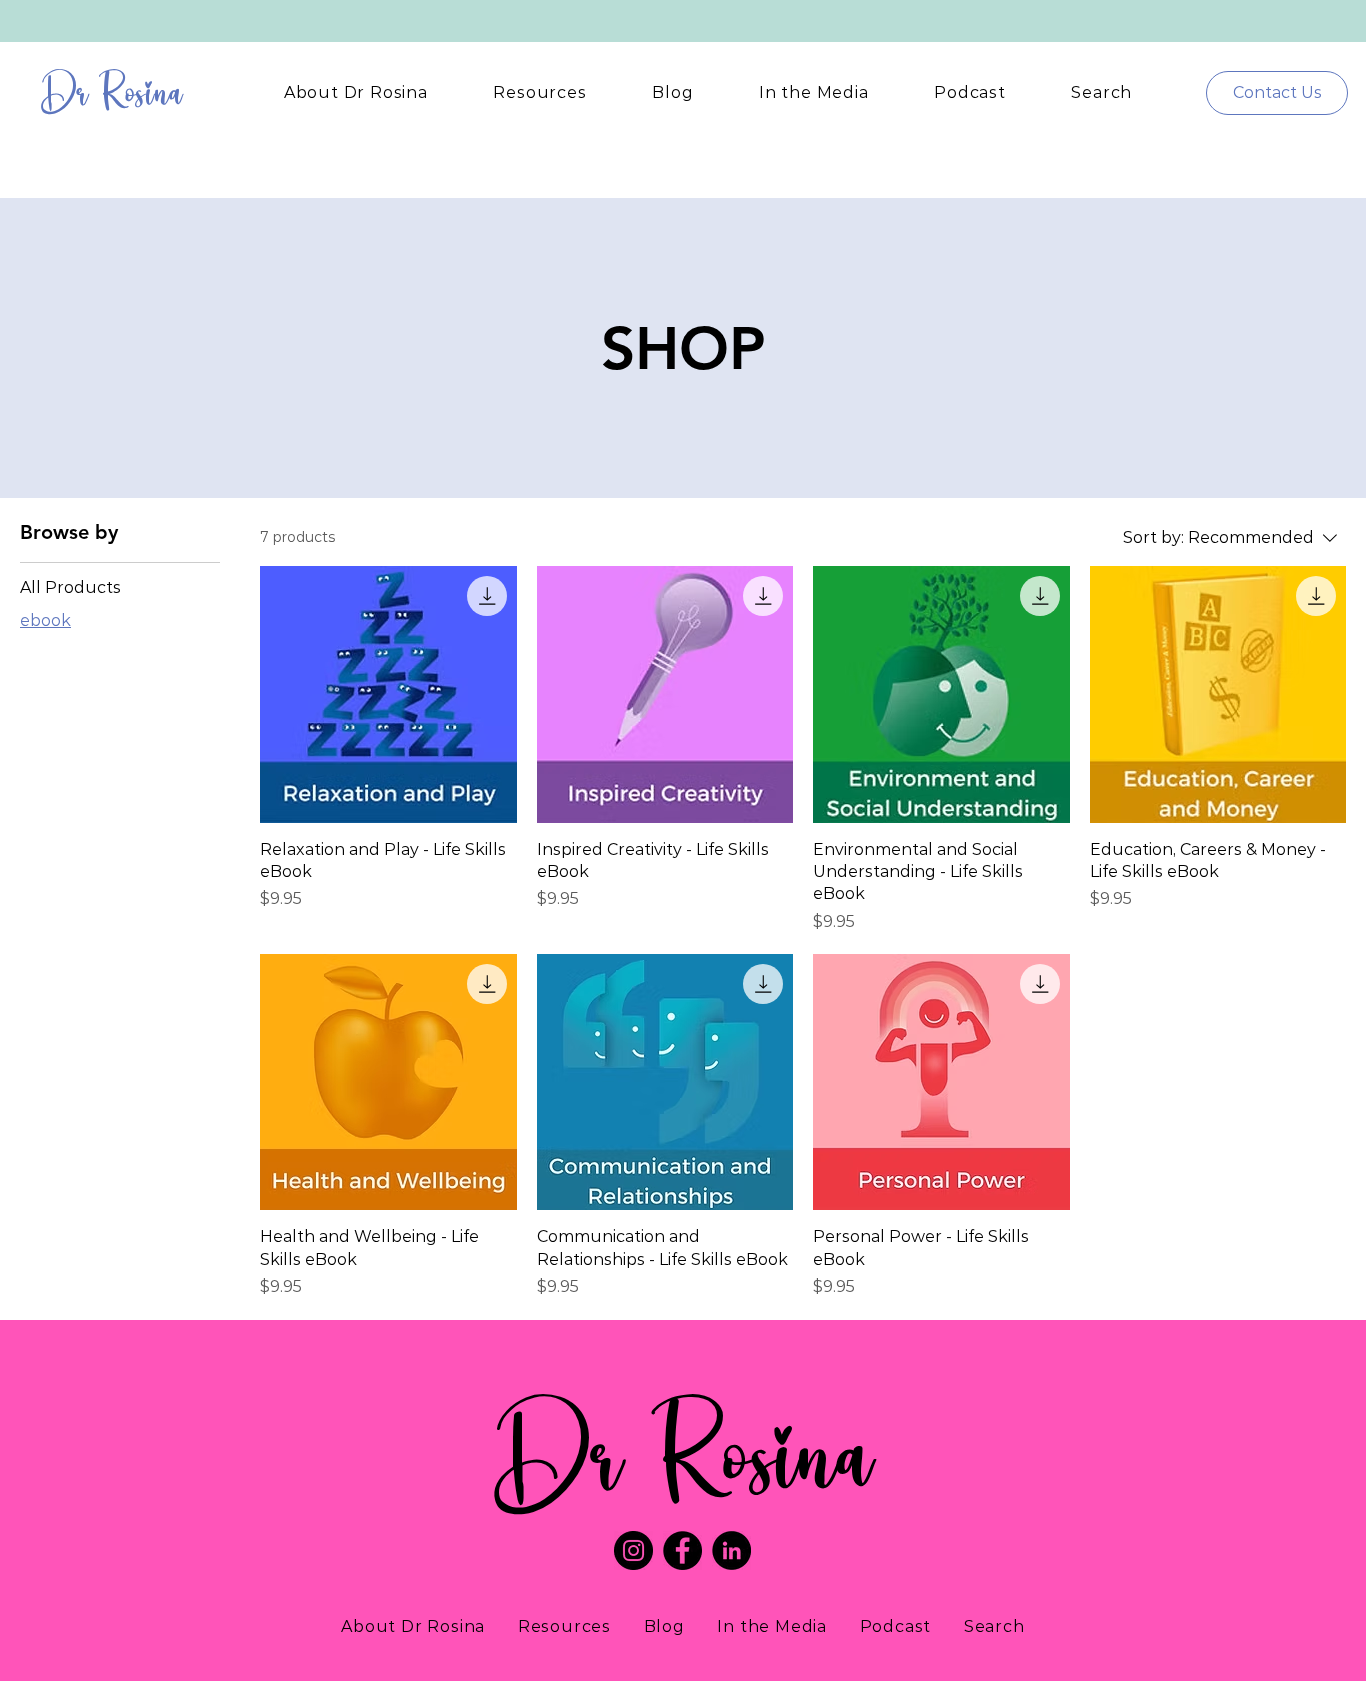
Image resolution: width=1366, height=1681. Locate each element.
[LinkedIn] (731, 1550)
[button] (356, 92)
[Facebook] (682, 1550)
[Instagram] (633, 1550)
